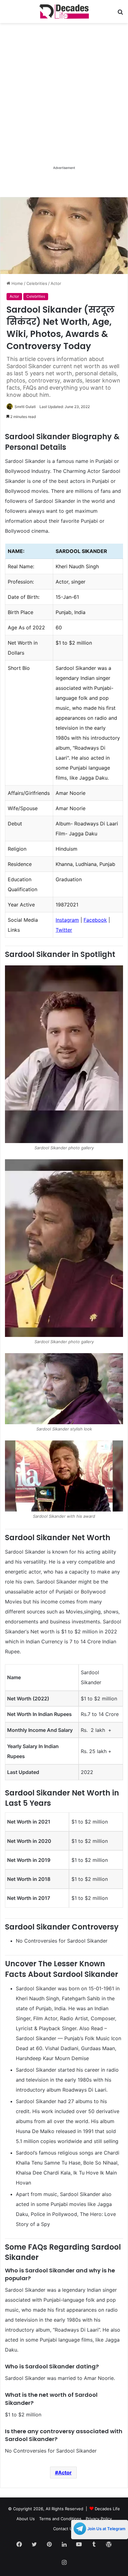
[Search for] (120, 14)
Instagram (67, 920)
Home (17, 283)
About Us (26, 2519)
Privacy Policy (99, 2519)
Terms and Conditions (60, 2519)
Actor (56, 283)
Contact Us (64, 2529)
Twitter (64, 930)
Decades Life (107, 2509)
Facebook (95, 920)
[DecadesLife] (64, 12)
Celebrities (37, 283)
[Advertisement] (64, 100)
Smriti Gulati (25, 407)
